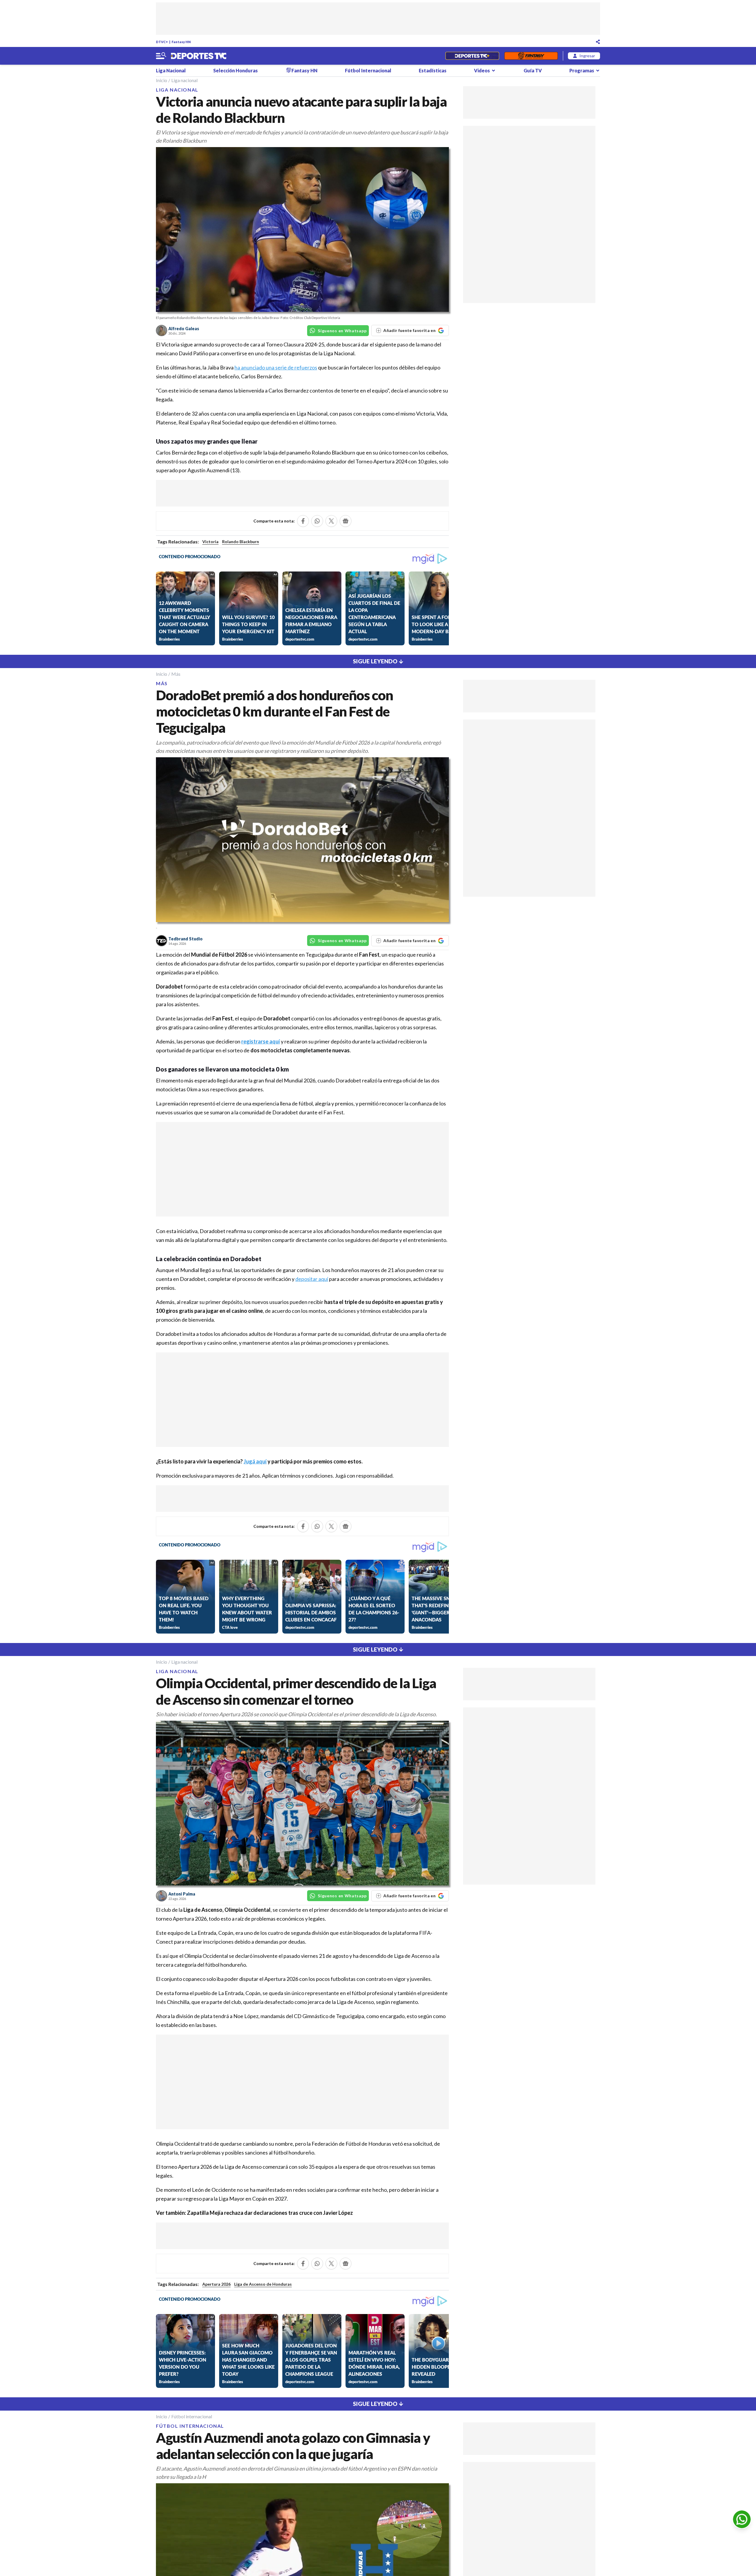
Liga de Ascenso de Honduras (263, 2284)
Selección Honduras (236, 70)
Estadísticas (433, 70)
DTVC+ (162, 42)
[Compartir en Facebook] (303, 521)
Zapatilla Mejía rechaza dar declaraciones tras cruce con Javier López (270, 2213)
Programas (582, 70)
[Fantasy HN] (531, 56)
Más (176, 674)
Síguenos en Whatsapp (342, 331)
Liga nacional (184, 80)
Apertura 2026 (216, 2284)
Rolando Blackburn (241, 542)
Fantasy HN (181, 42)
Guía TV (533, 70)
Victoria (210, 542)
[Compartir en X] (331, 521)
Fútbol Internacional (368, 70)
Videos (482, 70)
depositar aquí (312, 1279)
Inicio (162, 80)
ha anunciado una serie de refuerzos (276, 367)
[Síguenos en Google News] (346, 521)
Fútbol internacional (192, 2416)
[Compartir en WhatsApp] (317, 521)
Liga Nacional (171, 70)
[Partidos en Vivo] (472, 56)
